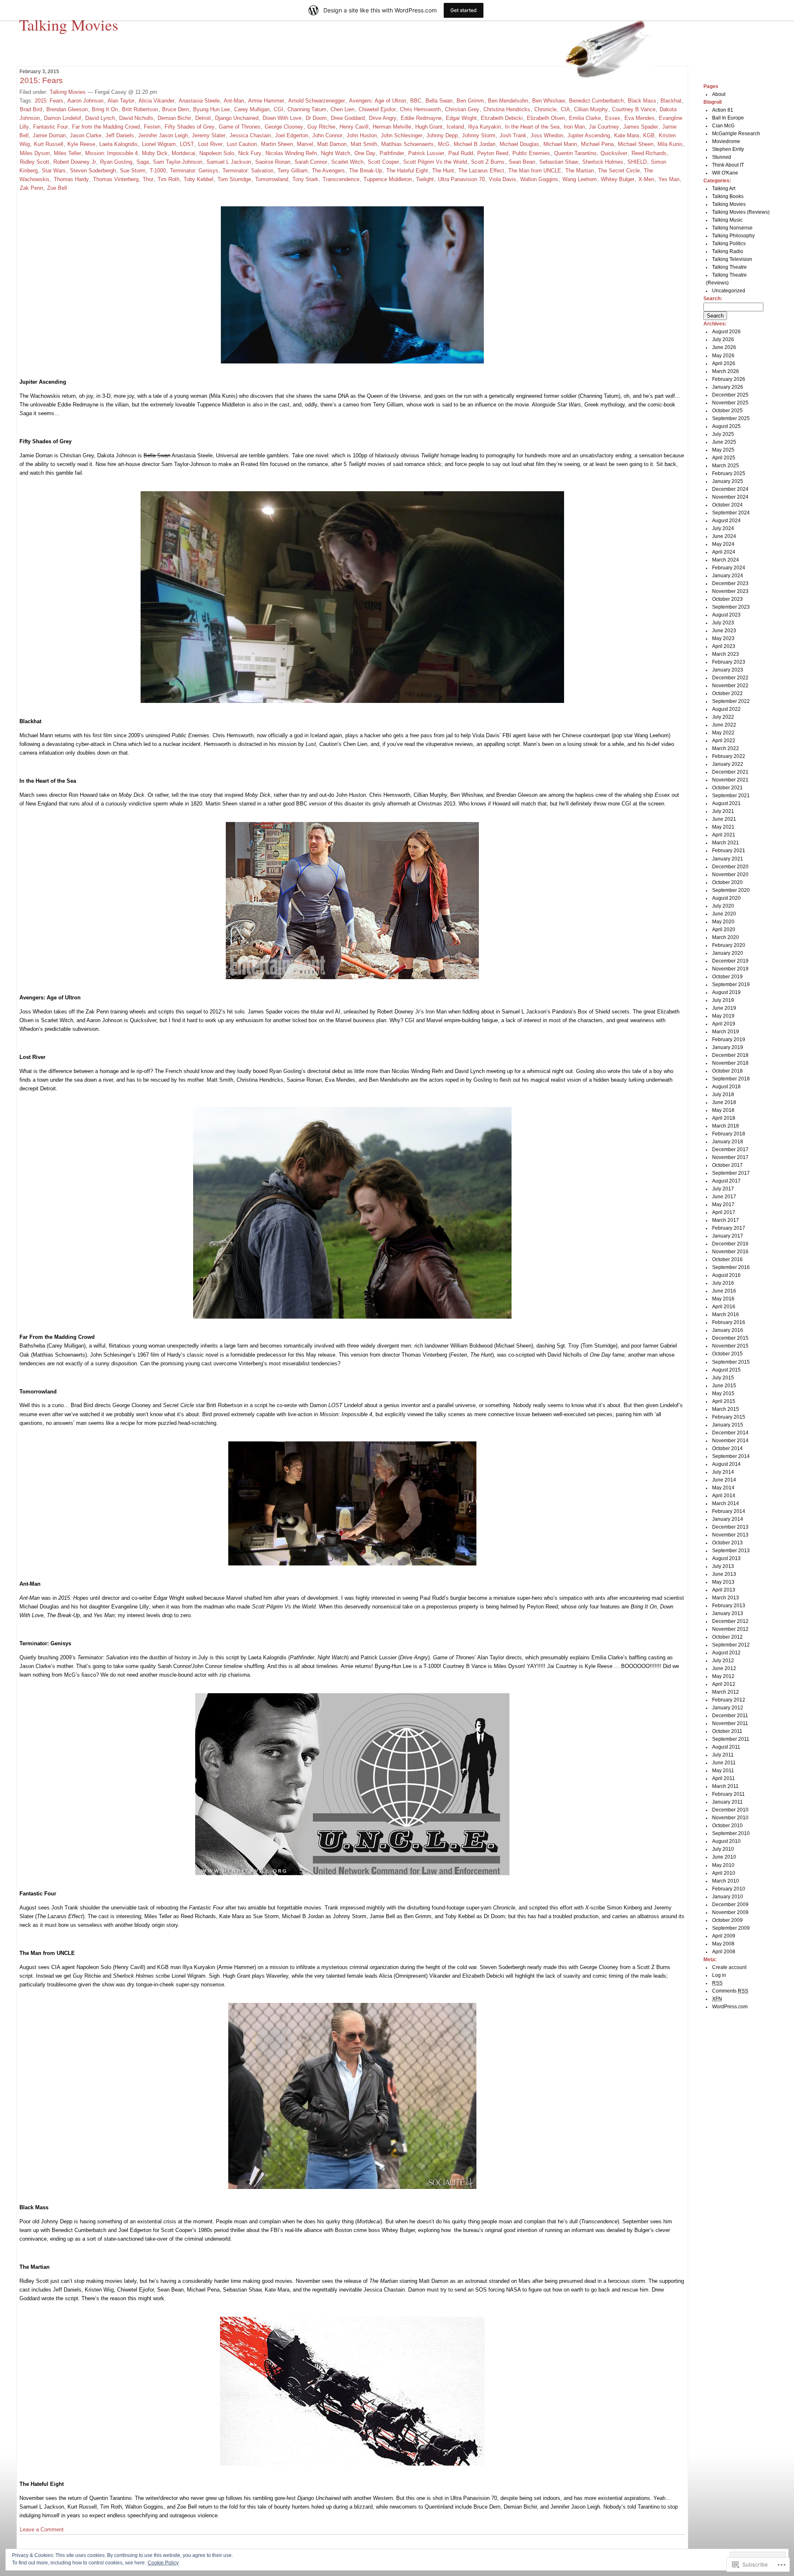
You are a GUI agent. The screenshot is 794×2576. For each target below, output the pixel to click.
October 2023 (727, 599)
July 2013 (723, 1566)
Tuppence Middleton (388, 179)
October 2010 (727, 1826)
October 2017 (727, 1165)
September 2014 (731, 1456)
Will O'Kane (725, 173)
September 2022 (731, 701)
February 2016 (729, 1322)
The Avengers (328, 171)
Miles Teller (67, 153)
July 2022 (723, 717)
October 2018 (727, 1071)
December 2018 (730, 1055)
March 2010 (726, 1881)
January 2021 (728, 859)
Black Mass (642, 101)
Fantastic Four (50, 127)
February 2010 (729, 1889)
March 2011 (725, 1786)
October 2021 (727, 788)
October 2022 (727, 693)
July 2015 (723, 1378)
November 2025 (730, 403)
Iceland (455, 127)
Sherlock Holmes (603, 162)
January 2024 (728, 576)
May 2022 (723, 733)
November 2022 (730, 686)
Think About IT (728, 165)
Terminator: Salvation (248, 171)
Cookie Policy (163, 2563)
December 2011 (730, 1716)
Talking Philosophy (733, 236)
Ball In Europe (728, 118)
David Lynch (100, 118)
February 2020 (729, 945)
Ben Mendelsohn (508, 101)
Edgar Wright (461, 118)
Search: (713, 299)
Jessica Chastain (250, 135)
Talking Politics (729, 244)
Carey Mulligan (252, 109)
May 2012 (723, 1676)
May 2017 (723, 1204)
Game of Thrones (240, 127)
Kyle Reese (81, 144)
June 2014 (724, 1480)
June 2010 (724, 1857)
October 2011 (727, 1731)
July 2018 (723, 1094)
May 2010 (723, 1865)
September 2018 (731, 1079)
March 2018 (726, 1126)
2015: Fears (41, 80)
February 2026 (729, 379)
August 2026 (726, 332)
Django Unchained (237, 118)
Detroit (203, 118)
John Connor (327, 135)
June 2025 (724, 442)
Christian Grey (462, 109)
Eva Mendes (640, 118)
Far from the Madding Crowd (106, 127)
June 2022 (724, 725)
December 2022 (730, 678)
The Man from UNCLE (535, 171)
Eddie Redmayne (421, 118)
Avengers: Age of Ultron (378, 101)
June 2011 (724, 1763)
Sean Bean (522, 162)
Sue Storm (133, 171)
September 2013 (731, 1551)
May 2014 (723, 1488)
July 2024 (723, 528)
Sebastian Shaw (559, 162)
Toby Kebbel (198, 179)
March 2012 (726, 1692)
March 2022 (726, 748)
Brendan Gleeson (67, 109)
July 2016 (723, 1283)
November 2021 (730, 780)
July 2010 (723, 1849)
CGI (279, 109)
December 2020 (730, 867)
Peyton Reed (493, 153)
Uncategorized (729, 291)
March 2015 (726, 1409)
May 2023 (723, 638)
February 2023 (729, 662)
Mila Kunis (670, 144)
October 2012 (727, 1637)
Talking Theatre (729, 267)
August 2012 (726, 1653)
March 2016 (726, 1314)
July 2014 (723, 1472)
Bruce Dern (176, 109)
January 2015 (728, 1425)
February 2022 (729, 756)
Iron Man (574, 127)
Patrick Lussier (426, 153)
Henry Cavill (354, 127)
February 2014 (729, 1511)
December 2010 (730, 1810)
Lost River (210, 144)
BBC (416, 101)
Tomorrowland (272, 179)
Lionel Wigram (159, 144)
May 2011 (723, 1771)
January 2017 (728, 1236)
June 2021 (724, 819)
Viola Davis (502, 179)
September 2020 (731, 890)
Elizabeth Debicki (502, 118)
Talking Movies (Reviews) (741, 212)
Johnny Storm (479, 135)
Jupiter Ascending (589, 135)
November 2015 (730, 1346)
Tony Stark (305, 179)
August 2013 (726, 1558)
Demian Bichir (174, 118)
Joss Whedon (547, 135)
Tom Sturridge (234, 179)
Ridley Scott (35, 162)
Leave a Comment (42, 2529)
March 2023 (726, 654)
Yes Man (669, 179)
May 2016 (723, 1299)
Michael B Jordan (475, 144)
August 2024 (726, 521)
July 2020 (723, 906)
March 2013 (726, 1598)
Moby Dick (155, 153)
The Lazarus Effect (481, 171)
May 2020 (723, 922)
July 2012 (723, 1661)
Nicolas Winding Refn (291, 153)
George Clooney (284, 127)
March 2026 (726, 371)
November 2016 (730, 1252)
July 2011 (723, 1755)
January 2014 (728, 1519)
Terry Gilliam (293, 171)
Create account (729, 1967)
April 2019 (724, 1024)
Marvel (305, 144)
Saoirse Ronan (273, 162)
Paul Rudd (461, 153)
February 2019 (729, 1039)
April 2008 (724, 1952)
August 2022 (726, 709)
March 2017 (726, 1220)
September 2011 (731, 1739)
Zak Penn (31, 188)
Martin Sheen (277, 144)
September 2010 (731, 1833)
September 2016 (731, 1267)
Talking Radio (728, 251)
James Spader (641, 127)
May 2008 (723, 1944)
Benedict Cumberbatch (596, 101)
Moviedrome (726, 141)
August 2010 (726, 1841)
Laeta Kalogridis (118, 144)
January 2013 (728, 1613)
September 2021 (731, 796)
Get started (464, 10)
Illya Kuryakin (484, 127)
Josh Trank (513, 135)
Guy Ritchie (321, 127)
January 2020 (728, 953)
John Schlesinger (402, 135)
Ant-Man (234, 101)
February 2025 (729, 473)
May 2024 (723, 544)
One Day (365, 153)
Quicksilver (614, 153)
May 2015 (723, 1393)
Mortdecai (183, 153)
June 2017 (724, 1197)
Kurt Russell (49, 144)
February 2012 (729, 1700)
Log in (719, 1975)
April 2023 (724, 646)
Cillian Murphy (591, 109)
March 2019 (726, 1032)
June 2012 (724, 1668)
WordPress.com (730, 2007)
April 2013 (724, 1590)
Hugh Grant (429, 127)
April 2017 (724, 1212)
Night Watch (336, 153)
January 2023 (728, 670)
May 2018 (723, 1110)
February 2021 (729, 851)
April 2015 (724, 1401)
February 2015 (729, 1417)
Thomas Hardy (71, 179)
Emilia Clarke (585, 118)
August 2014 (726, 1464)
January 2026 (728, 387)
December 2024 (730, 489)
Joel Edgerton (292, 135)
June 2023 (724, 631)
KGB (649, 135)
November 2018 (730, 1063)
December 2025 (730, 395)
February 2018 (729, 1134)
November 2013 (730, 1535)
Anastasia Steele (199, 101)
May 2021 (723, 827)
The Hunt (443, 171)
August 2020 (726, 898)
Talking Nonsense (732, 228)
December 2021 (730, 772)
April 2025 (724, 458)
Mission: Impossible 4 (111, 153)
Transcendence (341, 179)
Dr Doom (316, 118)
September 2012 (731, 1645)
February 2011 (728, 1794)
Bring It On (105, 109)
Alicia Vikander (157, 101)
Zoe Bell (57, 188)
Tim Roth (169, 179)
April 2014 (724, 1496)
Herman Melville (392, 127)
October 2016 (727, 1259)
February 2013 (729, 1606)
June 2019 (724, 1008)
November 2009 (730, 1912)
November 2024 (730, 497)
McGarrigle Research (736, 134)
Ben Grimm (470, 101)
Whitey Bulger (618, 179)
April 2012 (724, 1684)
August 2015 (726, 1370)
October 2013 (727, 1543)
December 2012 (730, 1621)
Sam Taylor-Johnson (178, 162)
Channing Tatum (307, 109)
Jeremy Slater (209, 135)
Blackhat (671, 101)
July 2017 (723, 1189)
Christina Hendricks (507, 109)
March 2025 (726, 466)
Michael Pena (597, 144)
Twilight (425, 179)
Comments (730, 1991)
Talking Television (732, 259)
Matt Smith (364, 144)
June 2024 (724, 536)
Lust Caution (242, 144)
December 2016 (730, 1244)
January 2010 (728, 1897)
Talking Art (724, 189)
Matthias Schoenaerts (408, 144)
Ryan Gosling (116, 162)
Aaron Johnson (85, 101)
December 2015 (730, 1338)
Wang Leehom (580, 179)
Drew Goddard (348, 118)
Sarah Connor (311, 162)
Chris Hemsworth (420, 109)
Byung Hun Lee (212, 109)
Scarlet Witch (347, 162)
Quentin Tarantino (575, 153)
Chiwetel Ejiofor (377, 109)
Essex (613, 118)
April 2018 (724, 1118)
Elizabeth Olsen (546, 118)
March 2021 (726, 843)
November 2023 (730, 591)
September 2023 (731, 607)
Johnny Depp (442, 135)
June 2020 (724, 914)
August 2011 (726, 1747)
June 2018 (724, 1102)
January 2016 (728, 1330)
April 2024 (724, 552)
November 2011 (730, 1723)
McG (444, 144)
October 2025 (727, 411)
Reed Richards (649, 153)
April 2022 (724, 741)
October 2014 (727, 1448)
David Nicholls (136, 118)
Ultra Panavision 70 (461, 179)
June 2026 (724, 347)
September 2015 (731, 1362)
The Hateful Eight (407, 171)
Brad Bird (31, 109)
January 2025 (728, 481)
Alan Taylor (121, 101)
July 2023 (723, 623)
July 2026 (723, 339)
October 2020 (727, 882)
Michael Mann (560, 144)
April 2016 (724, 1307)
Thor (148, 179)
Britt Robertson (140, 109)
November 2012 (730, 1629)
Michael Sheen (636, 144)
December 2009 (730, 1905)
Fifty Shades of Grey (190, 127)
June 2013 (724, 1574)
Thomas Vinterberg (116, 179)
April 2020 (724, 930)
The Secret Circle (619, 171)
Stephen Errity (728, 149)
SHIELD (637, 162)
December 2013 (730, 1527)
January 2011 (727, 1802)
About (719, 94)
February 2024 (729, 568)
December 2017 (730, 1149)
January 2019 (728, 1047)
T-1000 (158, 171)
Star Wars (54, 171)
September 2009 (731, 1928)
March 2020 (726, 937)
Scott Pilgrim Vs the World (435, 162)
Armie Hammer (266, 101)
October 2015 (727, 1354)
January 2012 (728, 1708)
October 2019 (727, 977)
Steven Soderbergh (93, 171)
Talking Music (727, 220)
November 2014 (730, 1441)
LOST (187, 144)
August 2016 (726, 1275)
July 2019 (723, 1000)
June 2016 (724, 1291)
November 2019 (730, 969)
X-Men (646, 179)
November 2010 (730, 1818)
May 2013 (723, 1582)
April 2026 (724, 363)
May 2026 (723, 356)
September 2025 (731, 418)
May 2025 (723, 450)
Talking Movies (69, 24)
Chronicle (545, 109)
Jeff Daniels (120, 135)
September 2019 (731, 985)
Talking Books (728, 196)
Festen (152, 127)
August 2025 (726, 426)
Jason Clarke (86, 135)
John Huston (362, 135)
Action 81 (723, 110)
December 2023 (730, 583)
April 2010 (724, 1873)
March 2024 (726, 560)
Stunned (722, 157)
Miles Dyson (35, 153)
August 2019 (726, 992)
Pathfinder (392, 153)
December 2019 (730, 961)
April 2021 (724, 835)
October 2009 (727, 1920)
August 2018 (726, 1087)
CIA (565, 109)
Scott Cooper (383, 162)
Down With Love (282, 118)
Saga (143, 162)
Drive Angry (383, 118)
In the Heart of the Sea (532, 127)
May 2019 (723, 1016)
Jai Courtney (604, 127)
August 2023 (726, 615)
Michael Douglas (519, 144)
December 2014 (730, 1433)
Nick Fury (250, 153)
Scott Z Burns (488, 162)
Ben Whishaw (549, 101)
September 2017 (731, 1173)
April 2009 (724, 1936)
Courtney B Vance (634, 109)
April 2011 (723, 1778)
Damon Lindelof (62, 118)
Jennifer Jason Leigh (163, 135)
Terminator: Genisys (194, 171)
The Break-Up (366, 171)
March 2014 (726, 1503)
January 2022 (728, 764)
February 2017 (729, 1228)
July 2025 (723, 434)
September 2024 (731, 513)
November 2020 (730, 875)
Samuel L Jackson (229, 162)
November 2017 (730, 1157)
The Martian (580, 171)
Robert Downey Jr (75, 162)
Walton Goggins (539, 179)
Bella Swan (439, 101)
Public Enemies (531, 153)
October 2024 (727, 505)
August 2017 (726, 1181)
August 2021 (726, 803)
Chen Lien (342, 109)
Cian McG (723, 126)
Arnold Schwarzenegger (317, 101)
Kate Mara (627, 135)
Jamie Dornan (49, 135)
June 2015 (724, 1386)
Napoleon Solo (217, 153)
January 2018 (728, 1142)
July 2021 (723, 811)
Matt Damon (332, 144)
